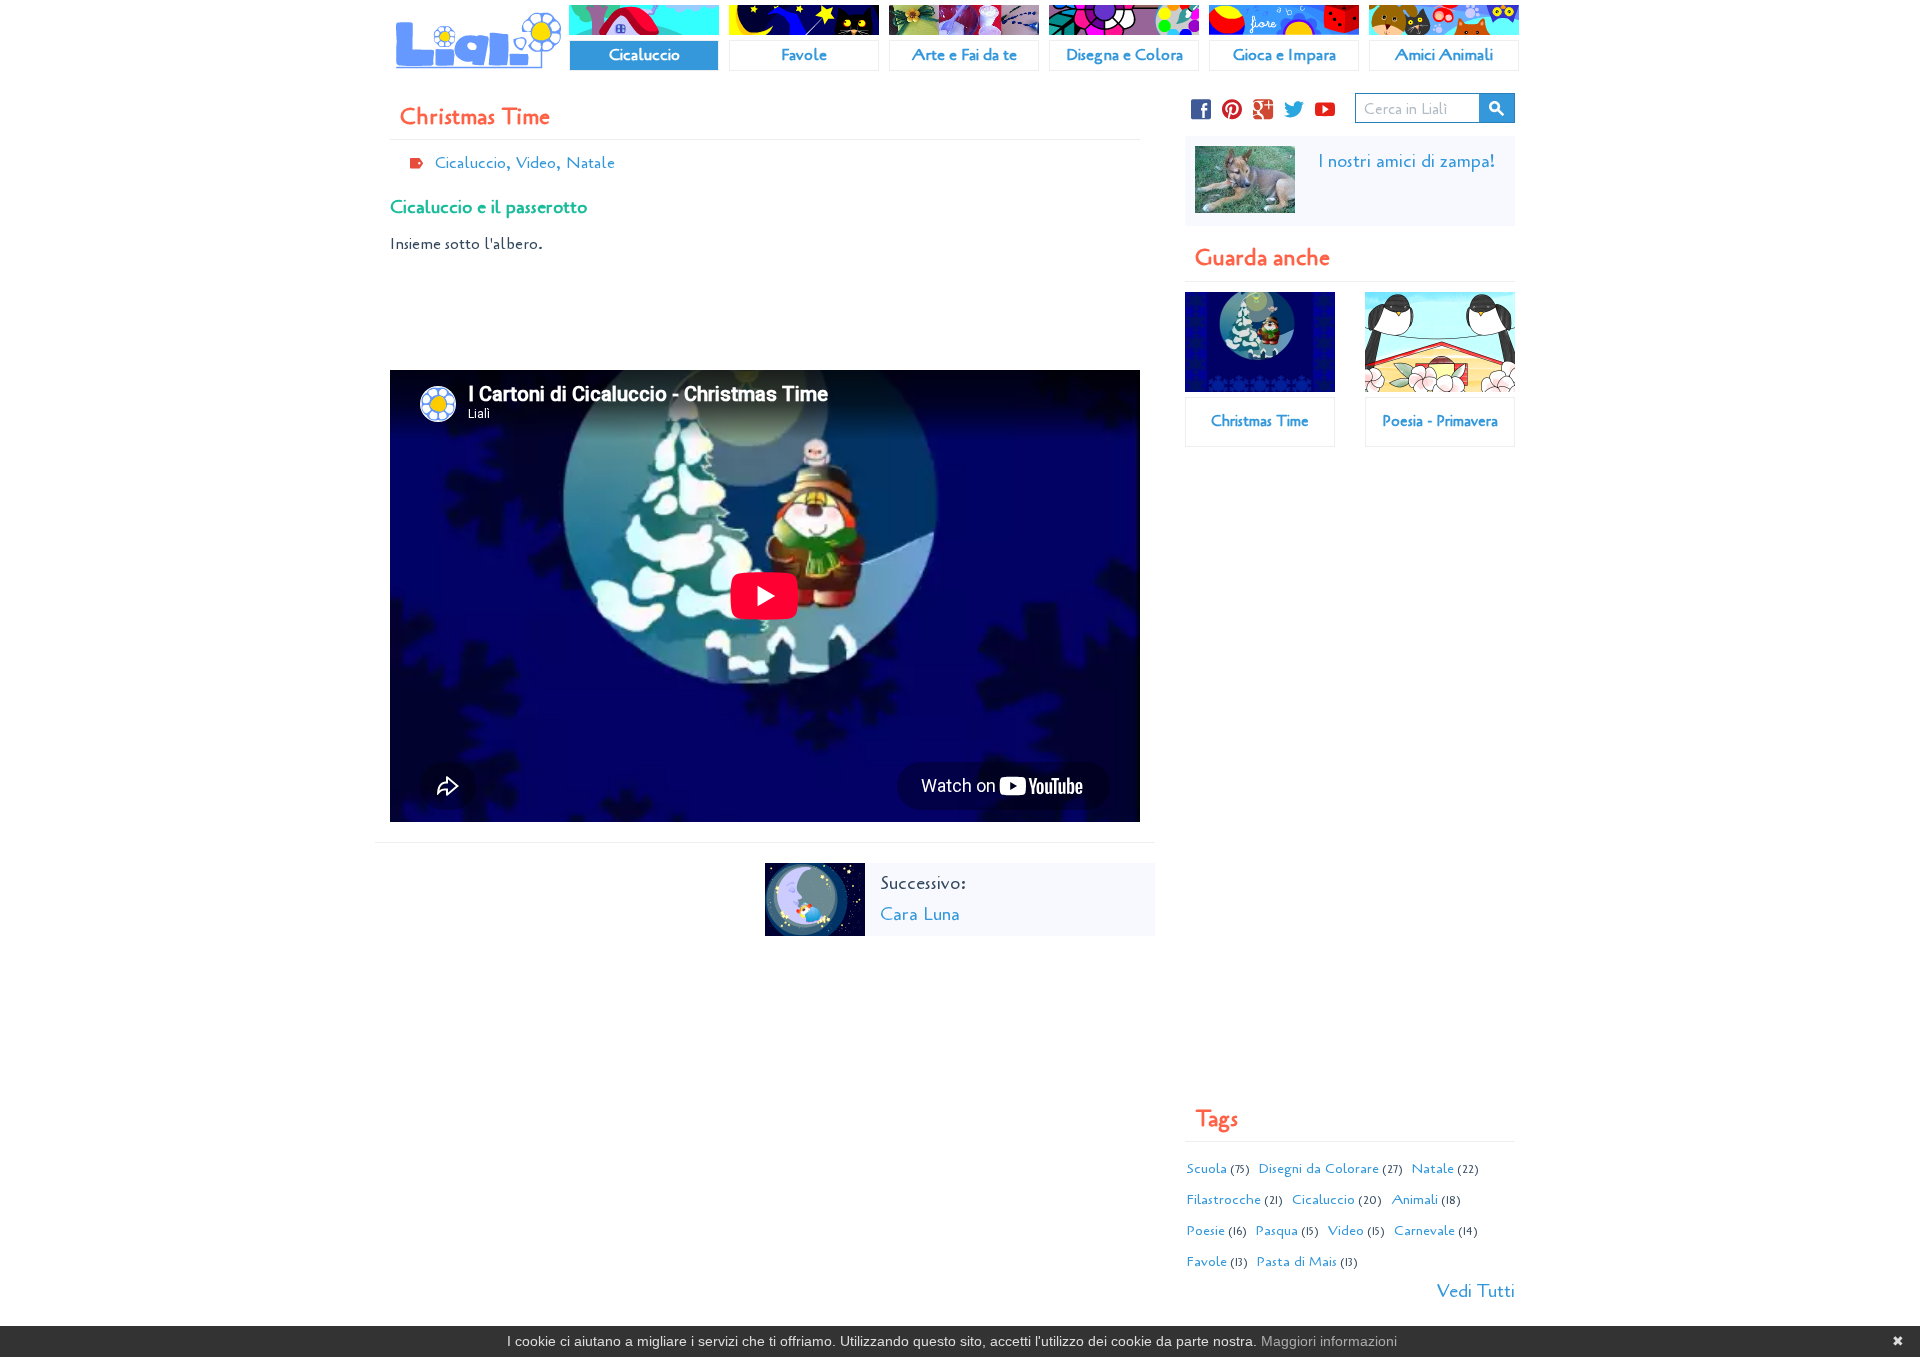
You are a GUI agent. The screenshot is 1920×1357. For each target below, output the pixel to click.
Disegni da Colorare (1319, 1168)
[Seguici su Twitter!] (1294, 111)
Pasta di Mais (1297, 1261)
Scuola (1207, 1168)
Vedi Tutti (1476, 1291)
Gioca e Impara (1284, 55)
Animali (1414, 1199)
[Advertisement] (765, 315)
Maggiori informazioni (1329, 1341)
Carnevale (1424, 1230)
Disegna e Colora (1124, 55)
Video (1346, 1230)
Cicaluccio (644, 55)
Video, (538, 163)
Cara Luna (920, 914)
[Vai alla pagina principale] (478, 40)
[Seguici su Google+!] (1263, 111)
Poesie (1206, 1230)
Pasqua (1277, 1230)
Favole (804, 55)
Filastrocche (1224, 1199)
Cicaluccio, (473, 163)
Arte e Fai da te (964, 55)
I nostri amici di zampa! (1406, 161)
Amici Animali (1444, 55)
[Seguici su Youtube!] (1325, 111)
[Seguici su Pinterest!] (1232, 111)
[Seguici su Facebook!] (1201, 111)
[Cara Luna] (815, 897)
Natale (590, 163)
